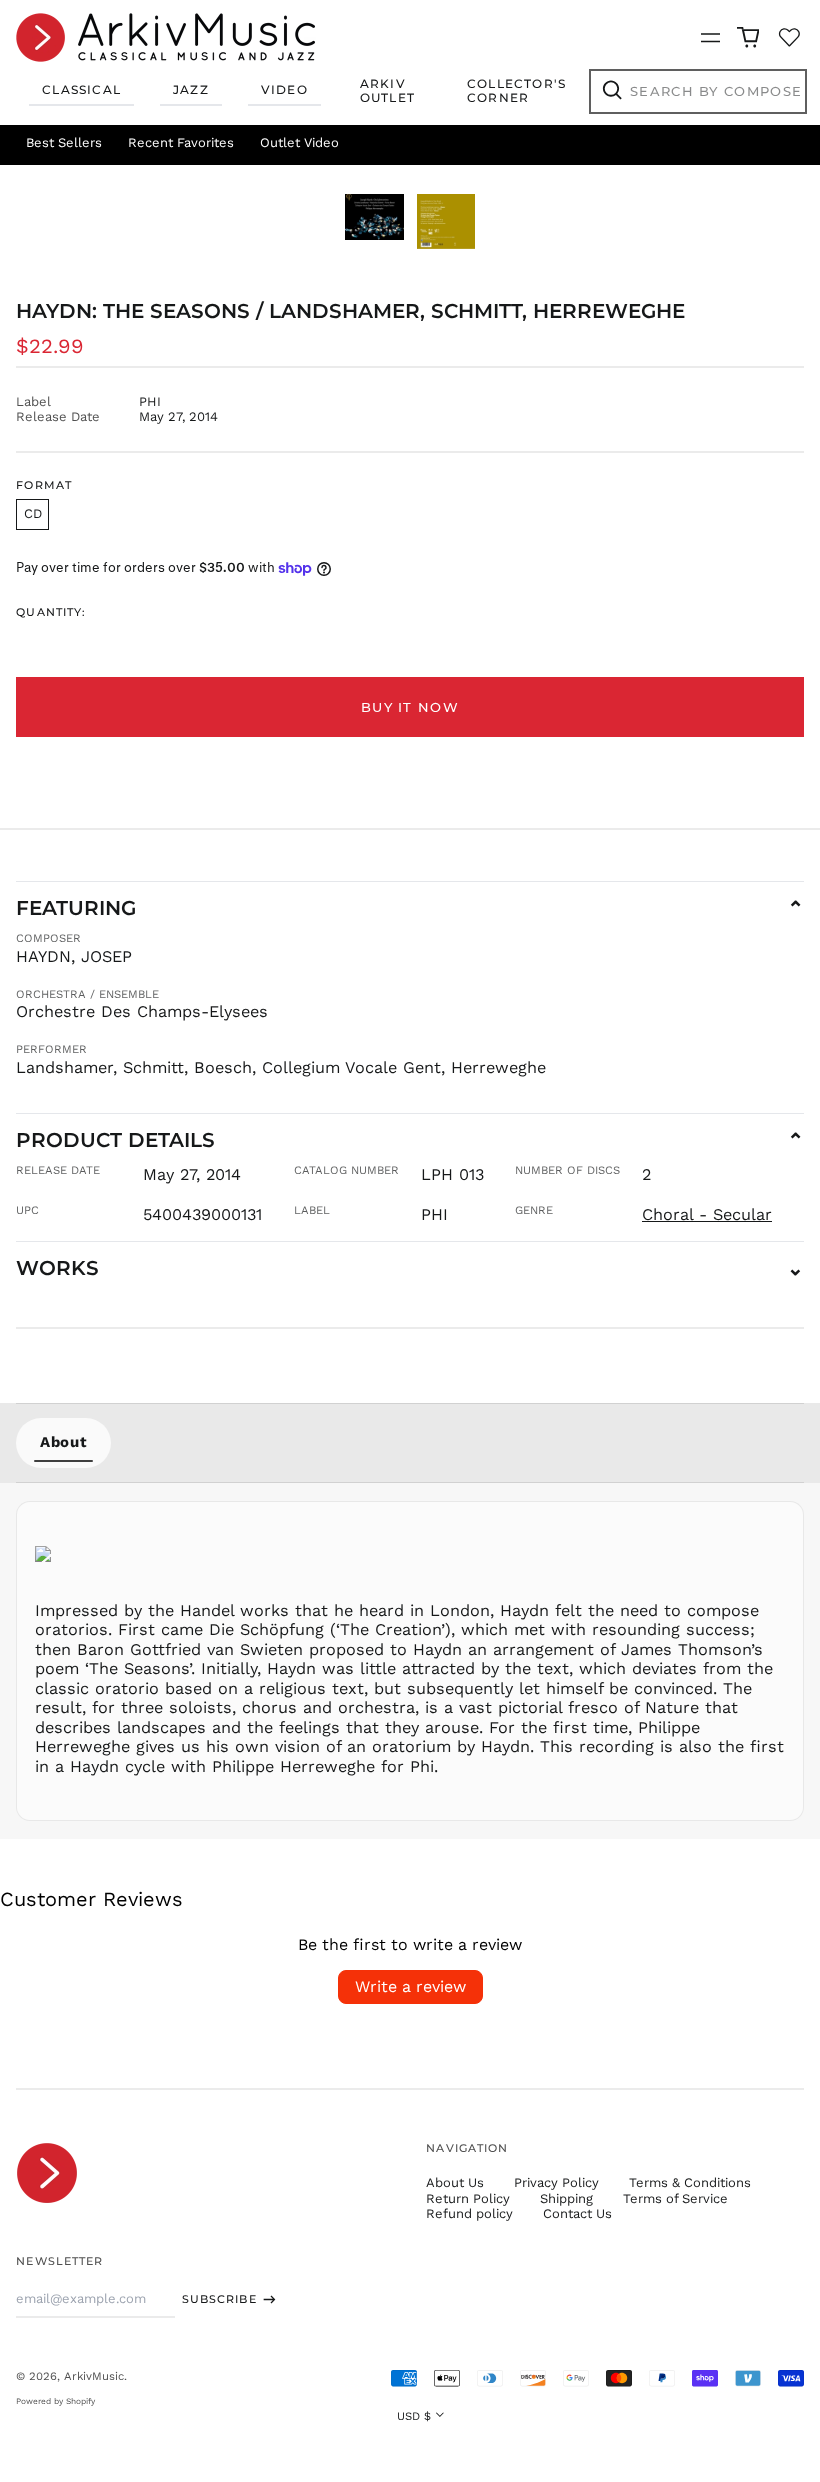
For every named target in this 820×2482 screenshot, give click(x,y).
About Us (455, 2182)
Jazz (191, 89)
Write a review (410, 1986)
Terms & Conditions (690, 2182)
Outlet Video (299, 142)
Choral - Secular (707, 1214)
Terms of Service (675, 2198)
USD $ (414, 2416)
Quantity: (51, 612)
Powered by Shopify (55, 2401)
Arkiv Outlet (387, 90)
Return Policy (468, 2198)
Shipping (566, 2198)
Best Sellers (64, 142)
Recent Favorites (181, 142)
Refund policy (469, 2213)
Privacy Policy (556, 2182)
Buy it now (410, 707)
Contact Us (577, 2213)
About (63, 1442)
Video (284, 89)
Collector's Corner (516, 90)
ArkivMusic (94, 2376)
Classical (81, 89)
